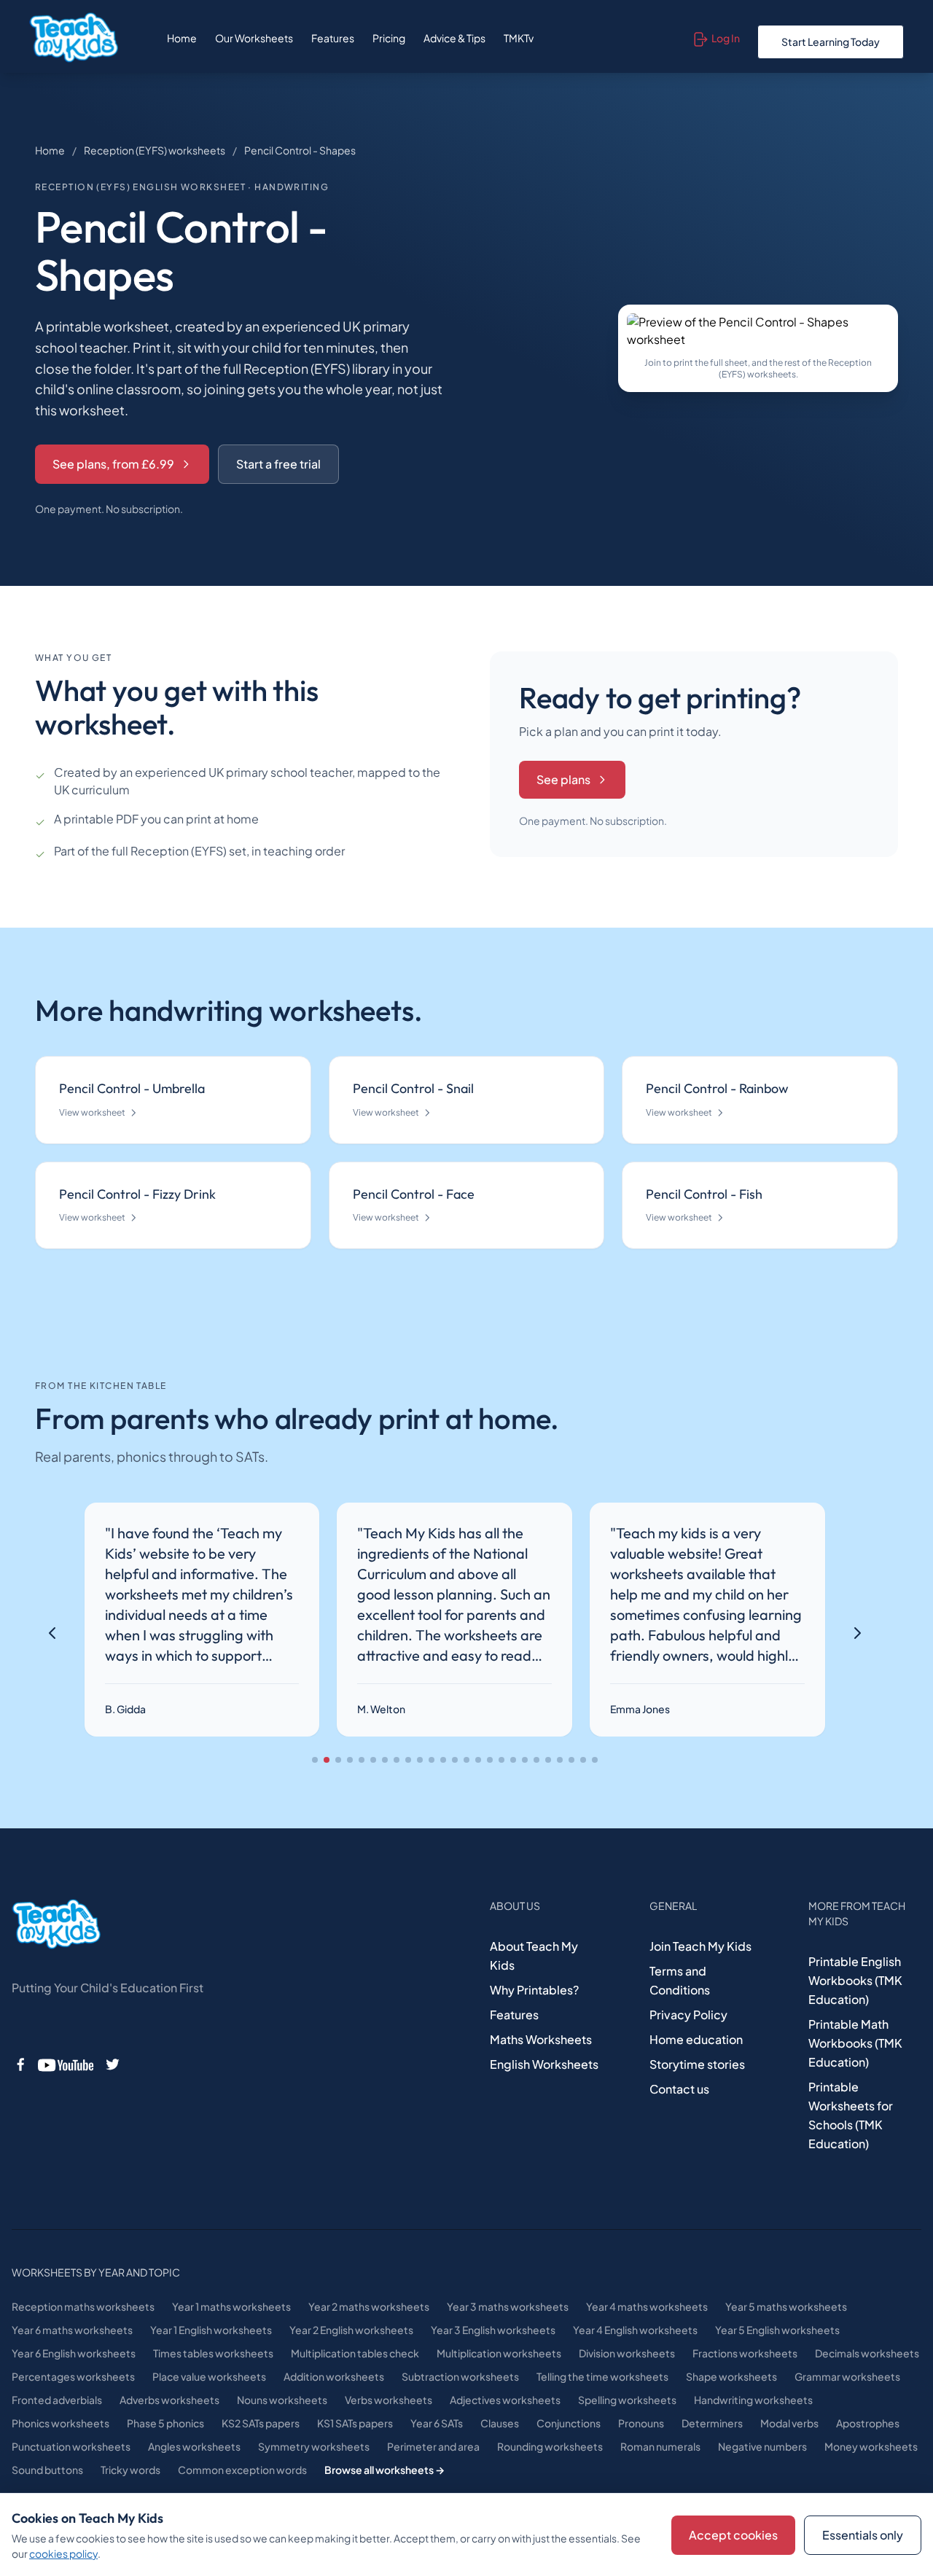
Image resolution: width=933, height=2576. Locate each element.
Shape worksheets (731, 2376)
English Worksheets (544, 2064)
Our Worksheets (254, 38)
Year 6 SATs (437, 2423)
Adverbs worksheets (169, 2400)
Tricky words (130, 2470)
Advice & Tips (454, 38)
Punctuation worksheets (71, 2446)
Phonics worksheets (60, 2423)
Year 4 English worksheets (635, 2330)
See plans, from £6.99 (113, 464)
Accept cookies (733, 2535)
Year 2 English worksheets (351, 2330)
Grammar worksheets (847, 2376)
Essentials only (863, 2535)
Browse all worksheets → (384, 2470)
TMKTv (519, 38)
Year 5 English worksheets (777, 2330)
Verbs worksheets (389, 2400)
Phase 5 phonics (165, 2423)
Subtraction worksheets (460, 2376)
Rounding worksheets (550, 2446)
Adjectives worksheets (505, 2400)
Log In (726, 38)
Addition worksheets (334, 2376)
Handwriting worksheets (753, 2400)
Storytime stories (697, 2064)
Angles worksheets (194, 2446)
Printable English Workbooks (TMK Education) (855, 1980)
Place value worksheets (209, 2376)
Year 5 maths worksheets (786, 2306)
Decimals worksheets (867, 2353)
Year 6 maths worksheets (72, 2330)
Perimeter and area (433, 2446)
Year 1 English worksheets (211, 2330)
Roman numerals (660, 2446)
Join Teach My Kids (700, 1946)
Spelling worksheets (627, 2400)
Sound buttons (47, 2470)
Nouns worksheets (282, 2400)
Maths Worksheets (541, 2039)
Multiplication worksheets (499, 2353)
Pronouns (641, 2423)
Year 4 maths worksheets (647, 2306)
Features (333, 38)
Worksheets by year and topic (96, 2272)
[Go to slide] (315, 1760)
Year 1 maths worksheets (231, 2306)
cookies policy (63, 2553)
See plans (563, 779)
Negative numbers (762, 2446)
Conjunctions (569, 2423)
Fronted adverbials (57, 2400)
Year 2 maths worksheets (369, 2306)
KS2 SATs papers (261, 2423)
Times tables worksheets (213, 2353)
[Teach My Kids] (56, 1925)
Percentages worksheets (73, 2376)
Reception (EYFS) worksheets (155, 150)
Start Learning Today (831, 42)
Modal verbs (789, 2423)
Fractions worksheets (745, 2353)
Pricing (389, 38)
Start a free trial (278, 464)
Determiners (712, 2423)
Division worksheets (627, 2353)
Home (182, 38)
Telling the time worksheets (602, 2376)
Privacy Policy (688, 2015)
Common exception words (242, 2470)
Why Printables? (534, 1990)
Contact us (679, 2089)
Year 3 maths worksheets (508, 2306)
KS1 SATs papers (355, 2423)
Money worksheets (871, 2446)
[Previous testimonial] (52, 1633)
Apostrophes (868, 2423)
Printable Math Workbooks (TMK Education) (855, 2043)
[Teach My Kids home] (74, 38)
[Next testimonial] (857, 1633)
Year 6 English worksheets (74, 2353)
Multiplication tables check (355, 2353)
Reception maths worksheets (83, 2306)
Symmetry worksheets (314, 2446)
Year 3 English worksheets (493, 2330)
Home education (696, 2039)
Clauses (500, 2423)
